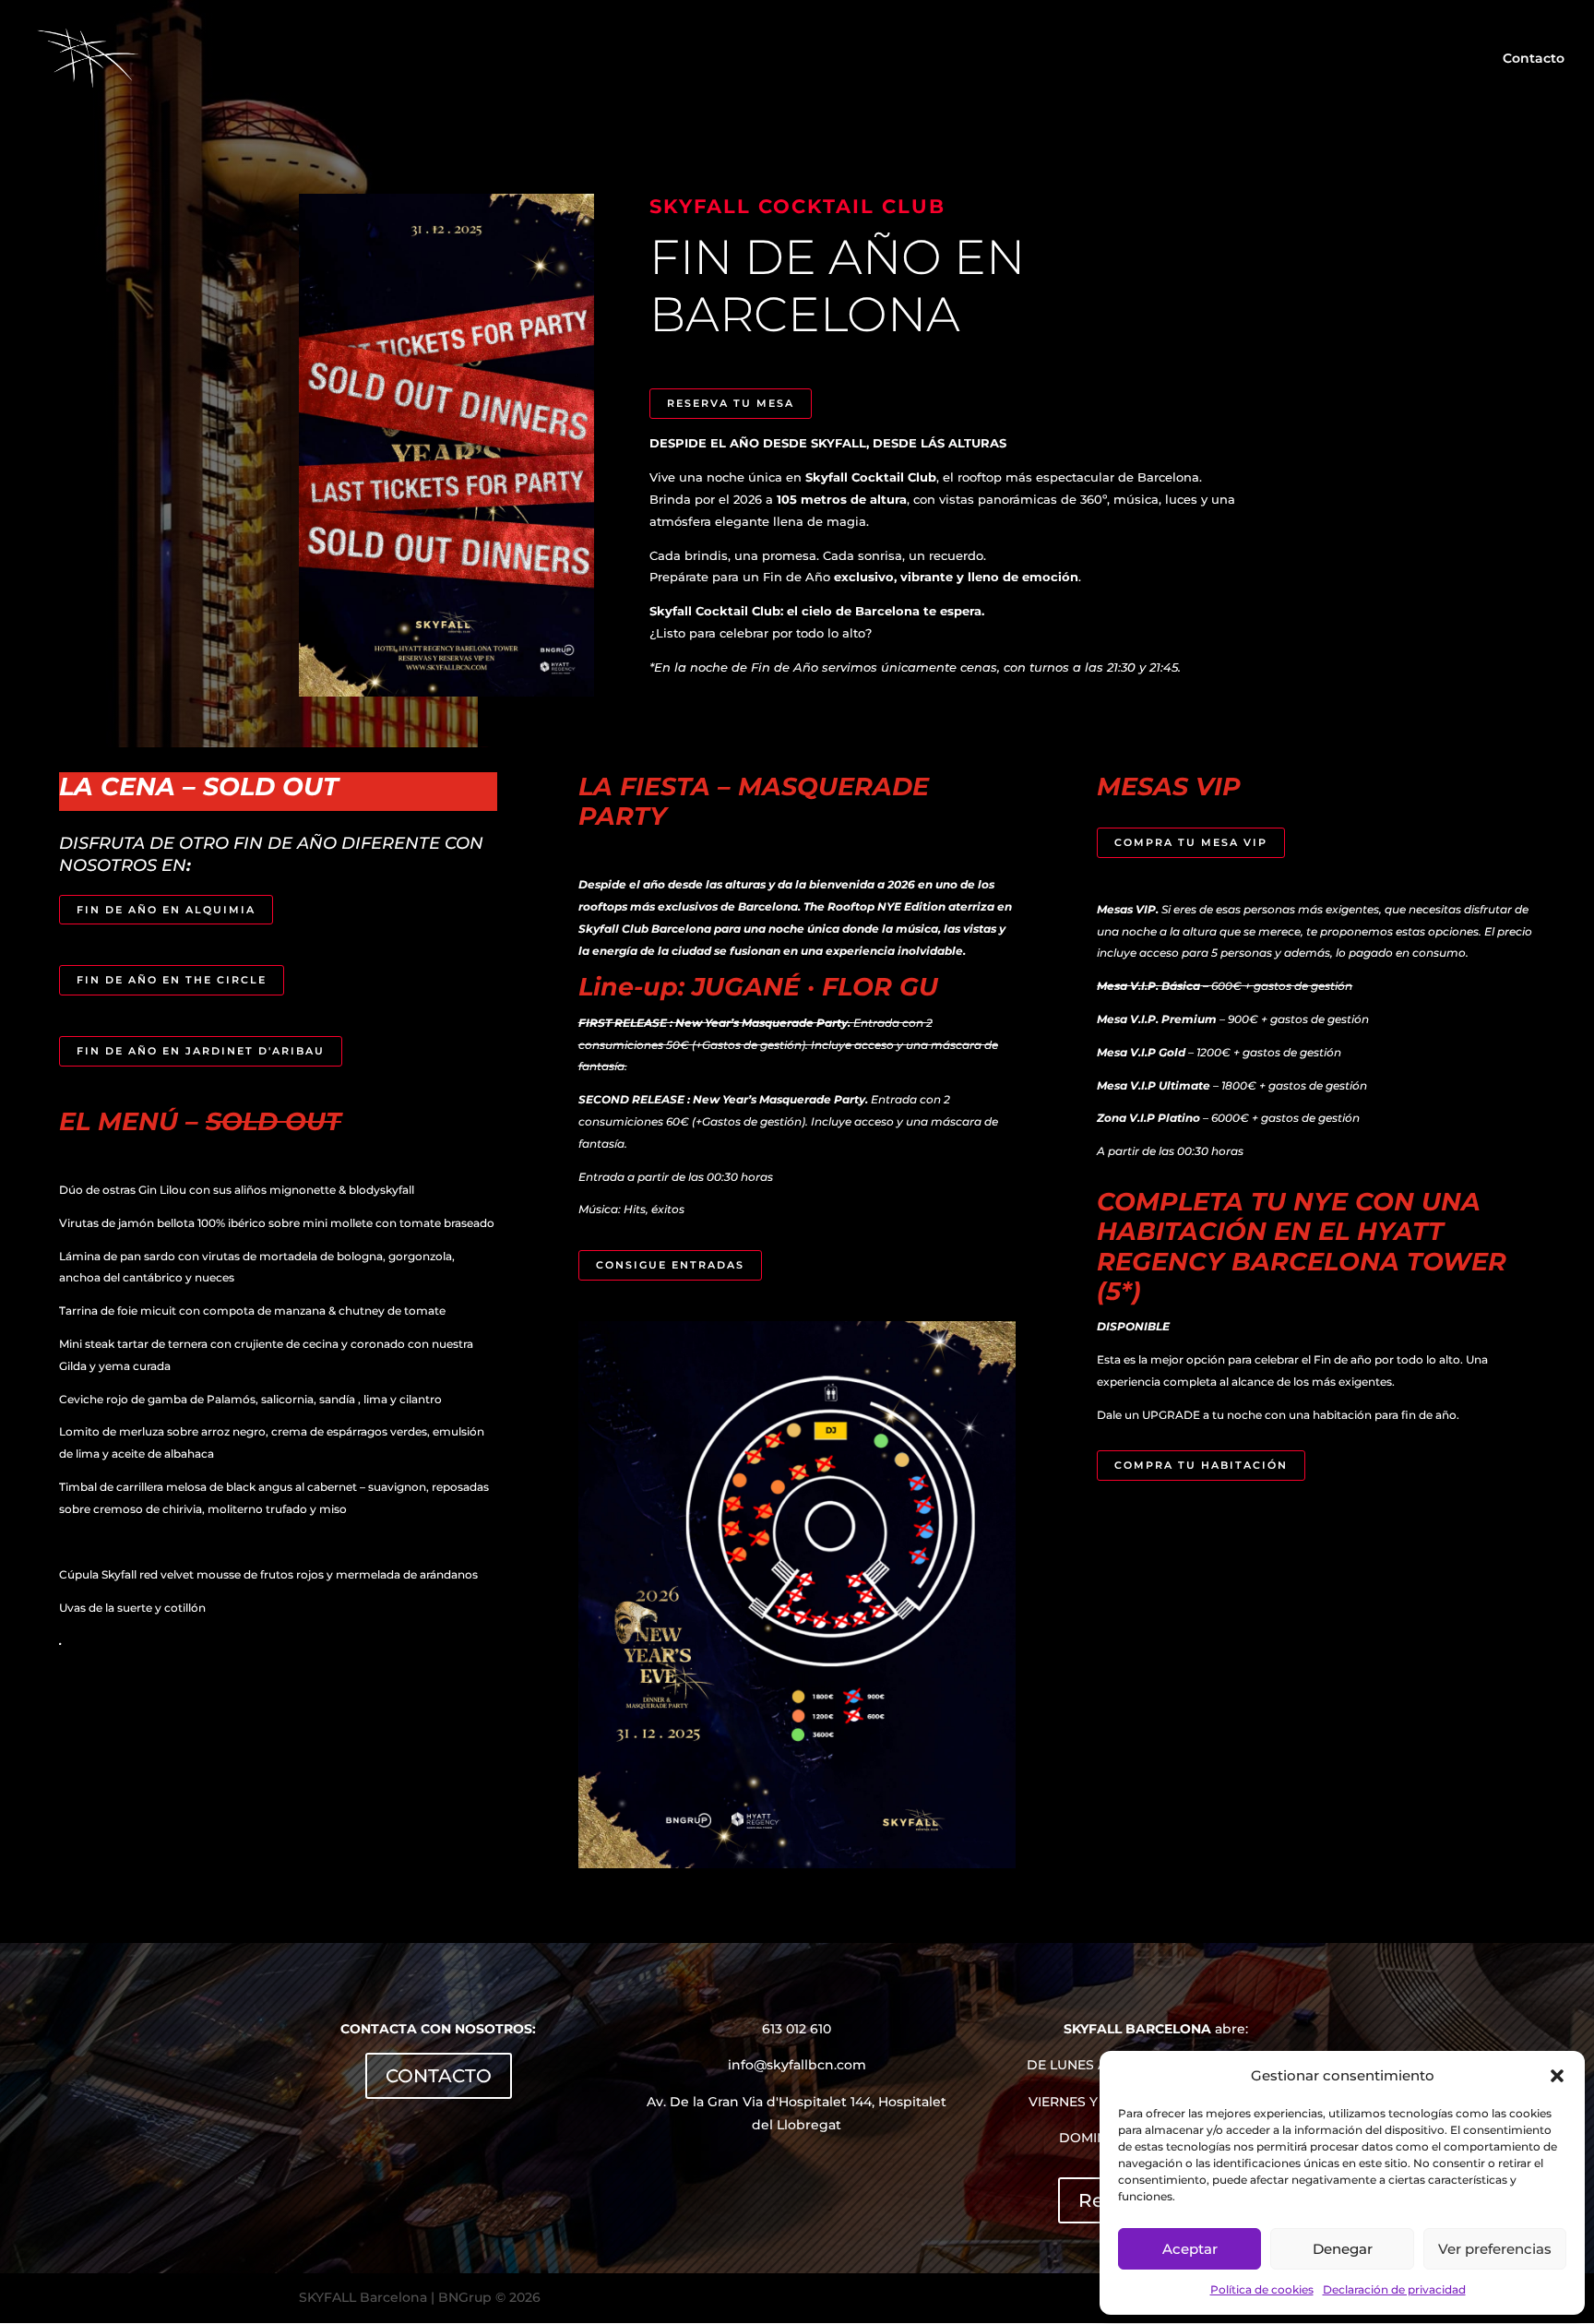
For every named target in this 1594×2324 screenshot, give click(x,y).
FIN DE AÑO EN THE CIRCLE (172, 980)
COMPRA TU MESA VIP (1191, 842)
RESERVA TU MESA (731, 403)
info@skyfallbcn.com (797, 2065)
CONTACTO (439, 2076)
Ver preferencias (1495, 2249)
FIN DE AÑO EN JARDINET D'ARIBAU (201, 1051)
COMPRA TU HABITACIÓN (1201, 1465)
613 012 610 (797, 2029)
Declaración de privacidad (1394, 2289)
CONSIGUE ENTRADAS (670, 1265)
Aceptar (1190, 2249)
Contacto (1534, 59)
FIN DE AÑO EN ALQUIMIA (166, 910)
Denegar (1343, 2249)
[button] (1557, 2076)
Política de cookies (1262, 2289)
